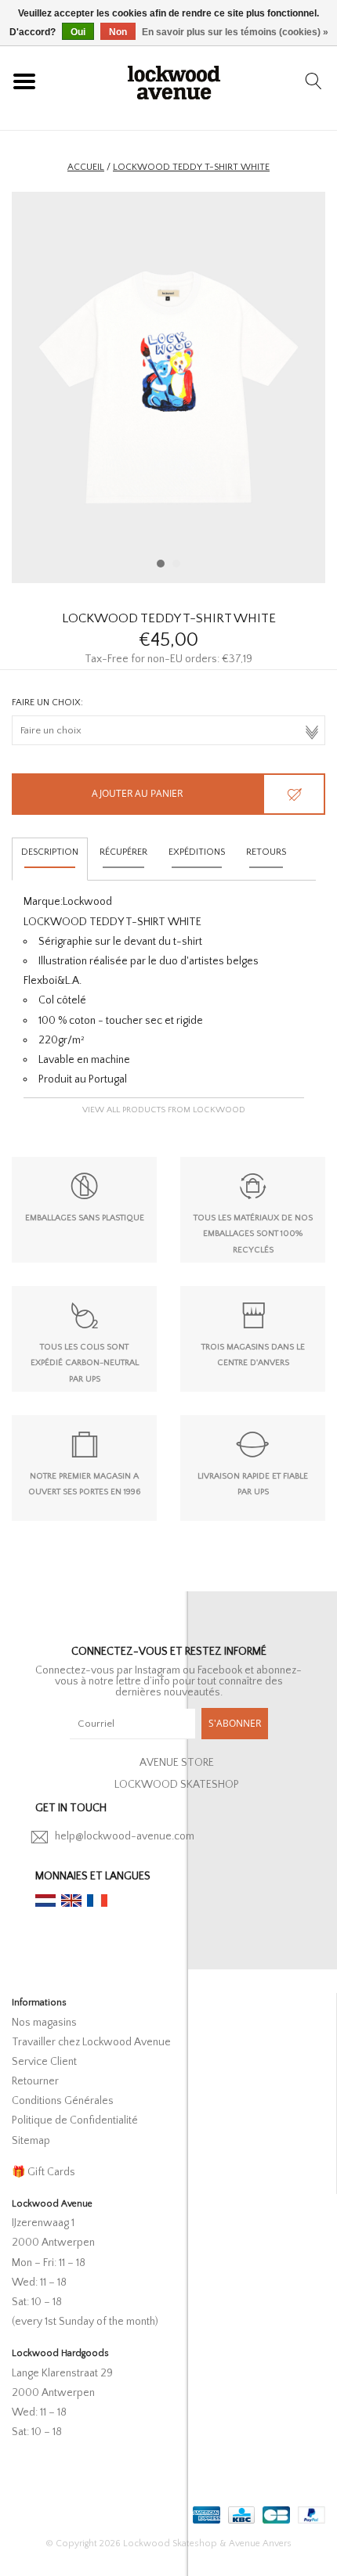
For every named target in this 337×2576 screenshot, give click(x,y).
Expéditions (197, 852)
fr (97, 1900)
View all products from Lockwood (164, 1110)
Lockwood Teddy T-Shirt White (191, 167)
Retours (266, 852)
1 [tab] (161, 564)
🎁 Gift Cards (43, 2172)
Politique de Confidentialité (75, 2120)
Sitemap (31, 2141)
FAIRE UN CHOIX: (47, 703)
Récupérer (123, 852)
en (71, 1900)
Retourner (35, 2081)
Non (118, 32)
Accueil (86, 167)
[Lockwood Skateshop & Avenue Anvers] (174, 81)
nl (45, 1900)
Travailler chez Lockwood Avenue (91, 2042)
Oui (78, 32)
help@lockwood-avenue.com (125, 1836)
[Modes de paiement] (205, 2512)
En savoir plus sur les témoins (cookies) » (235, 32)
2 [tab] (176, 564)
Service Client (44, 2062)
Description (50, 852)
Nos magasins (44, 2023)
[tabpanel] (168, 387)
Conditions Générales (63, 2101)
